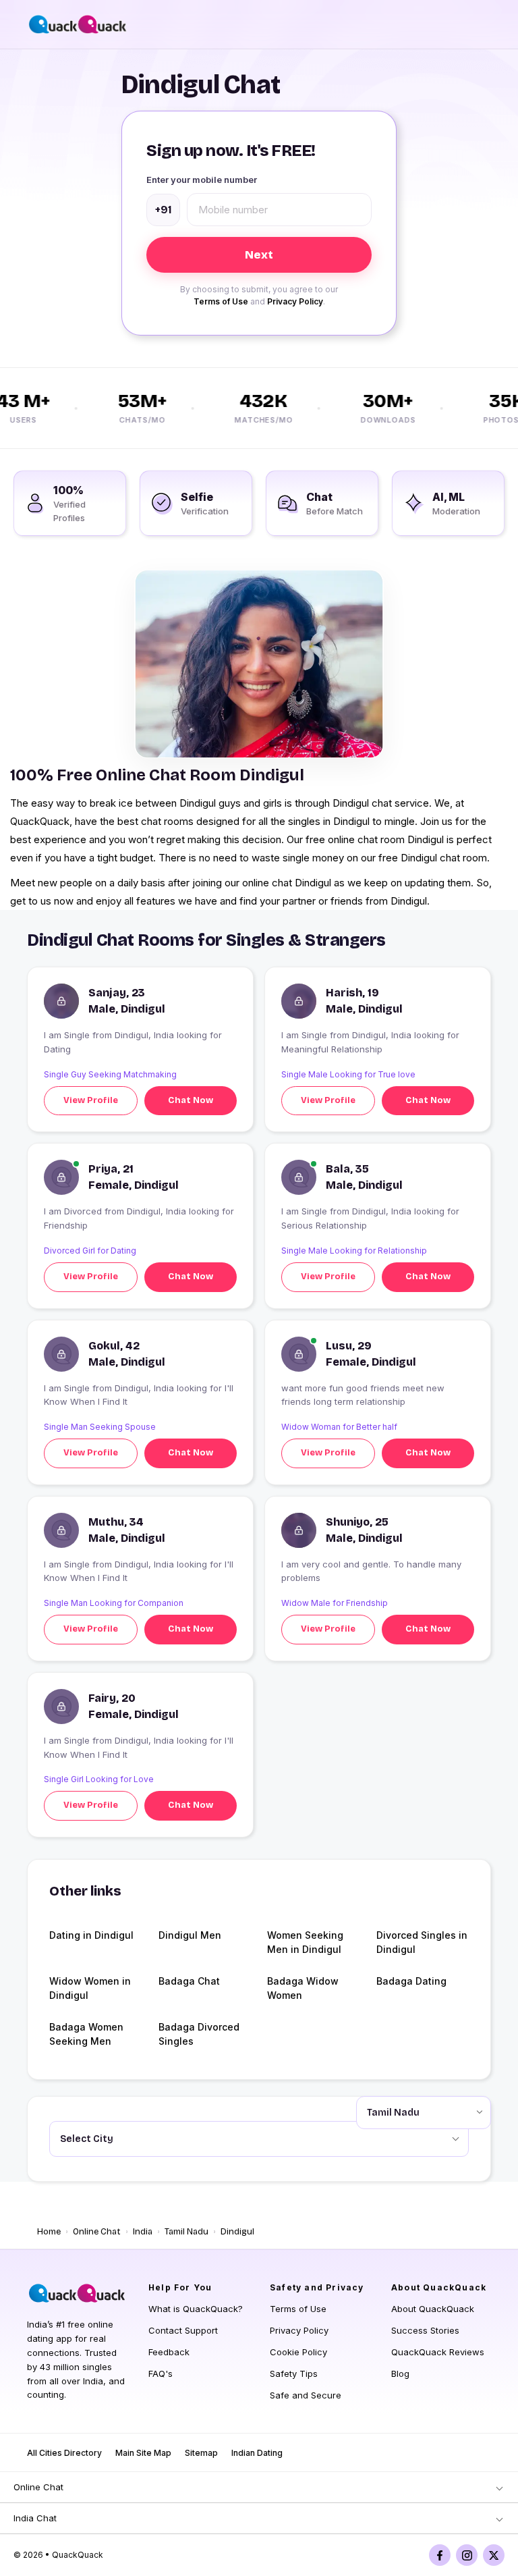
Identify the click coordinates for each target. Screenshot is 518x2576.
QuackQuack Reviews (438, 2352)
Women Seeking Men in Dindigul (305, 1942)
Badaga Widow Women (303, 1988)
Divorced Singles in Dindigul (422, 1942)
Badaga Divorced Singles (199, 2034)
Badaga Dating (411, 1981)
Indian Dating (257, 2453)
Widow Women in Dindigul (90, 1988)
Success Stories (425, 2330)
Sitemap (201, 2453)
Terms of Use (221, 301)
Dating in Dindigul (91, 1935)
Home (49, 2232)
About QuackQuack (433, 2309)
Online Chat (97, 2232)
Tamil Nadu (186, 2232)
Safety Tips (294, 2373)
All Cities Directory (64, 2453)
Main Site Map (143, 2453)
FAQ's (161, 2373)
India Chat (35, 2518)
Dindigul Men (190, 1935)
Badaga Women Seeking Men (86, 2034)
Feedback (169, 2352)
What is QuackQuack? (196, 2309)
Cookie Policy (298, 2352)
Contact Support (183, 2330)
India (143, 2232)
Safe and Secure (306, 2395)
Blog (400, 2373)
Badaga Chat (189, 1981)
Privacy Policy (295, 301)
